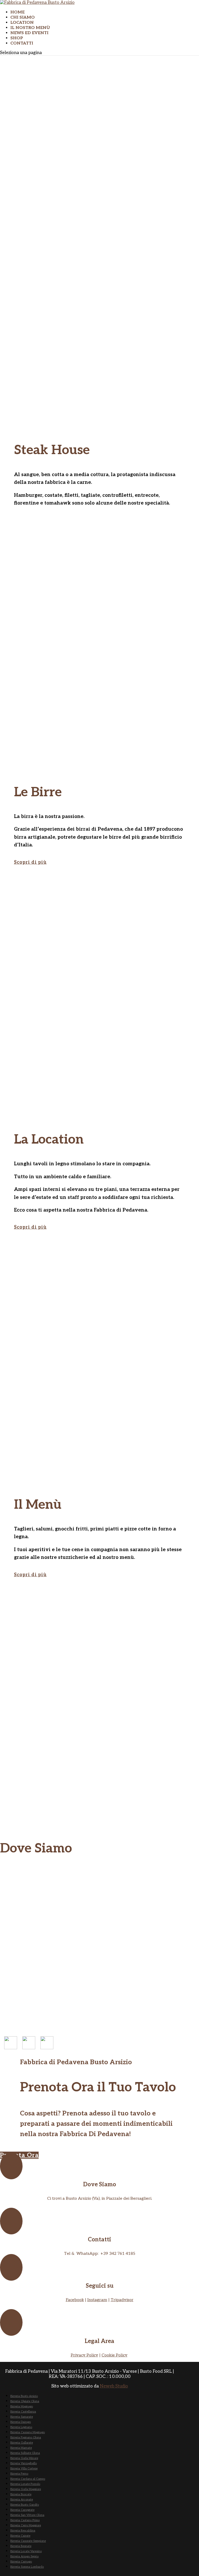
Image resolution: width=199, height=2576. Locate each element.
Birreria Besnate (21, 2546)
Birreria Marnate (21, 2448)
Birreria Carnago (21, 2562)
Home (17, 12)
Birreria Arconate (22, 2500)
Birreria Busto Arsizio (24, 2396)
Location (22, 23)
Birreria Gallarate (22, 2443)
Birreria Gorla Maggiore (26, 2489)
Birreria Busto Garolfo (25, 2505)
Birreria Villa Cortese (24, 2469)
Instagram (97, 2300)
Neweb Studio (114, 2386)
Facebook (75, 2300)
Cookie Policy (115, 2355)
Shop (17, 38)
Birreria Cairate (20, 2536)
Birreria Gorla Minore (24, 2458)
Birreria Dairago (21, 2422)
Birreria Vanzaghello (24, 2463)
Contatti (22, 43)
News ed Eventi (29, 33)
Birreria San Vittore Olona (27, 2515)
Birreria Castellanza (23, 2412)
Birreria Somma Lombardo (27, 2567)
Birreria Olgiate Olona (25, 2401)
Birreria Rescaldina (23, 2531)
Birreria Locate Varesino (26, 2551)
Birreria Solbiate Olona (25, 2453)
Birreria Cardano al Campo (28, 2479)
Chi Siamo (23, 17)
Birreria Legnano (21, 2427)
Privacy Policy (84, 2355)
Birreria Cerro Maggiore (26, 2525)
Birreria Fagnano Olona (26, 2438)
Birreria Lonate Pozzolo (25, 2484)
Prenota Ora (19, 2155)
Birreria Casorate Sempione (28, 2541)
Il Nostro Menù (30, 28)
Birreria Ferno (19, 2474)
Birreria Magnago (22, 2406)
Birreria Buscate (21, 2494)
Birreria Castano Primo (25, 2520)
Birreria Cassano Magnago (28, 2432)
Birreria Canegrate (22, 2510)
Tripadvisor (122, 2300)
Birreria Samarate (22, 2417)
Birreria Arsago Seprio (24, 2556)
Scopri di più (30, 862)
